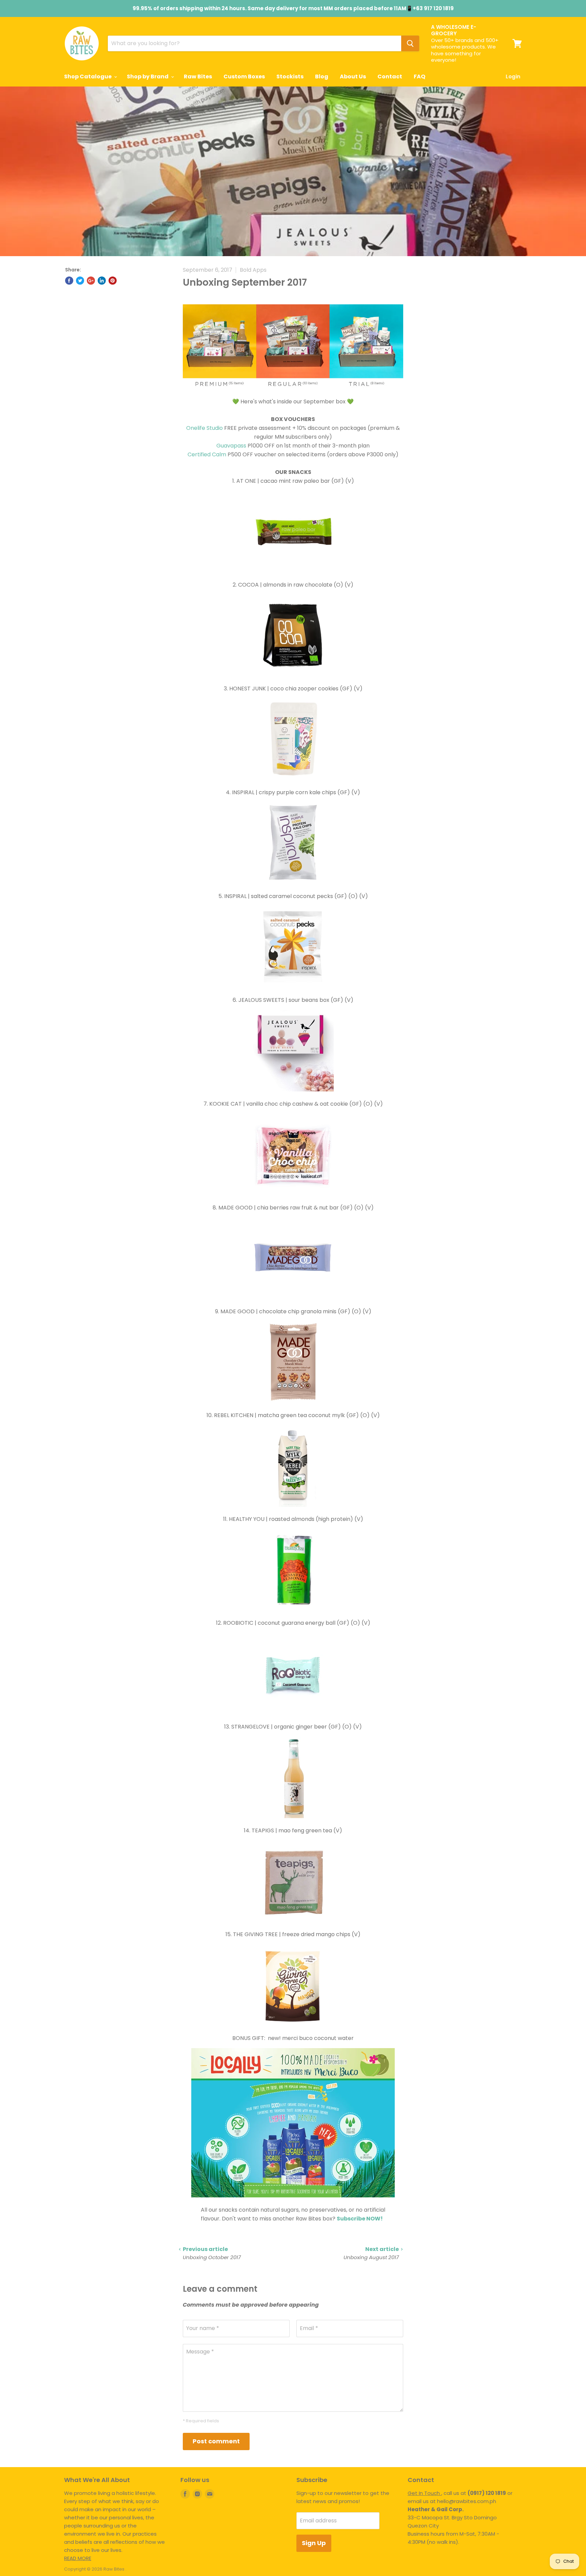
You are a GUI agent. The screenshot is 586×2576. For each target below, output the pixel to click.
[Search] (410, 43)
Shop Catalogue (88, 77)
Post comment (216, 2441)
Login (513, 77)
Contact (390, 77)
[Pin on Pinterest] (113, 281)
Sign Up (314, 2543)
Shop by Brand (148, 77)
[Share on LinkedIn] (102, 281)
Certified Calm (207, 454)
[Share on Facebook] (69, 281)
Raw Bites (198, 77)
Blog (322, 77)
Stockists (290, 77)
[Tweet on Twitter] (80, 281)
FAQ (419, 77)
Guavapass (231, 446)
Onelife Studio (204, 428)
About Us (353, 77)
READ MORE (78, 2558)
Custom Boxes (244, 77)
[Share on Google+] (91, 281)
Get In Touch (424, 2493)
